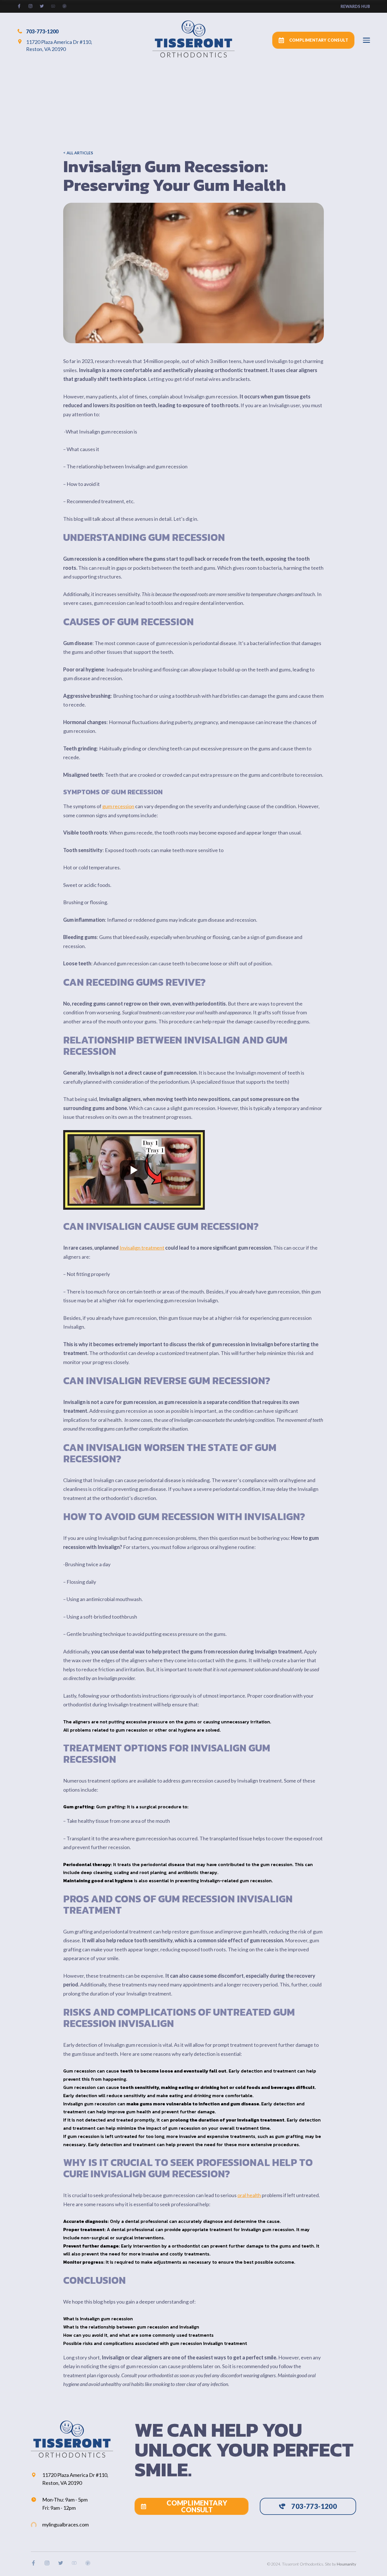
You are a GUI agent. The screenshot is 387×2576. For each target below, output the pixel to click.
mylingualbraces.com (65, 2524)
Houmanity (346, 2564)
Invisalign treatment (142, 1248)
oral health (249, 2195)
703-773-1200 (42, 31)
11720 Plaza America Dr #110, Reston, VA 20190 (59, 45)
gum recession (118, 806)
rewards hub (355, 6)
